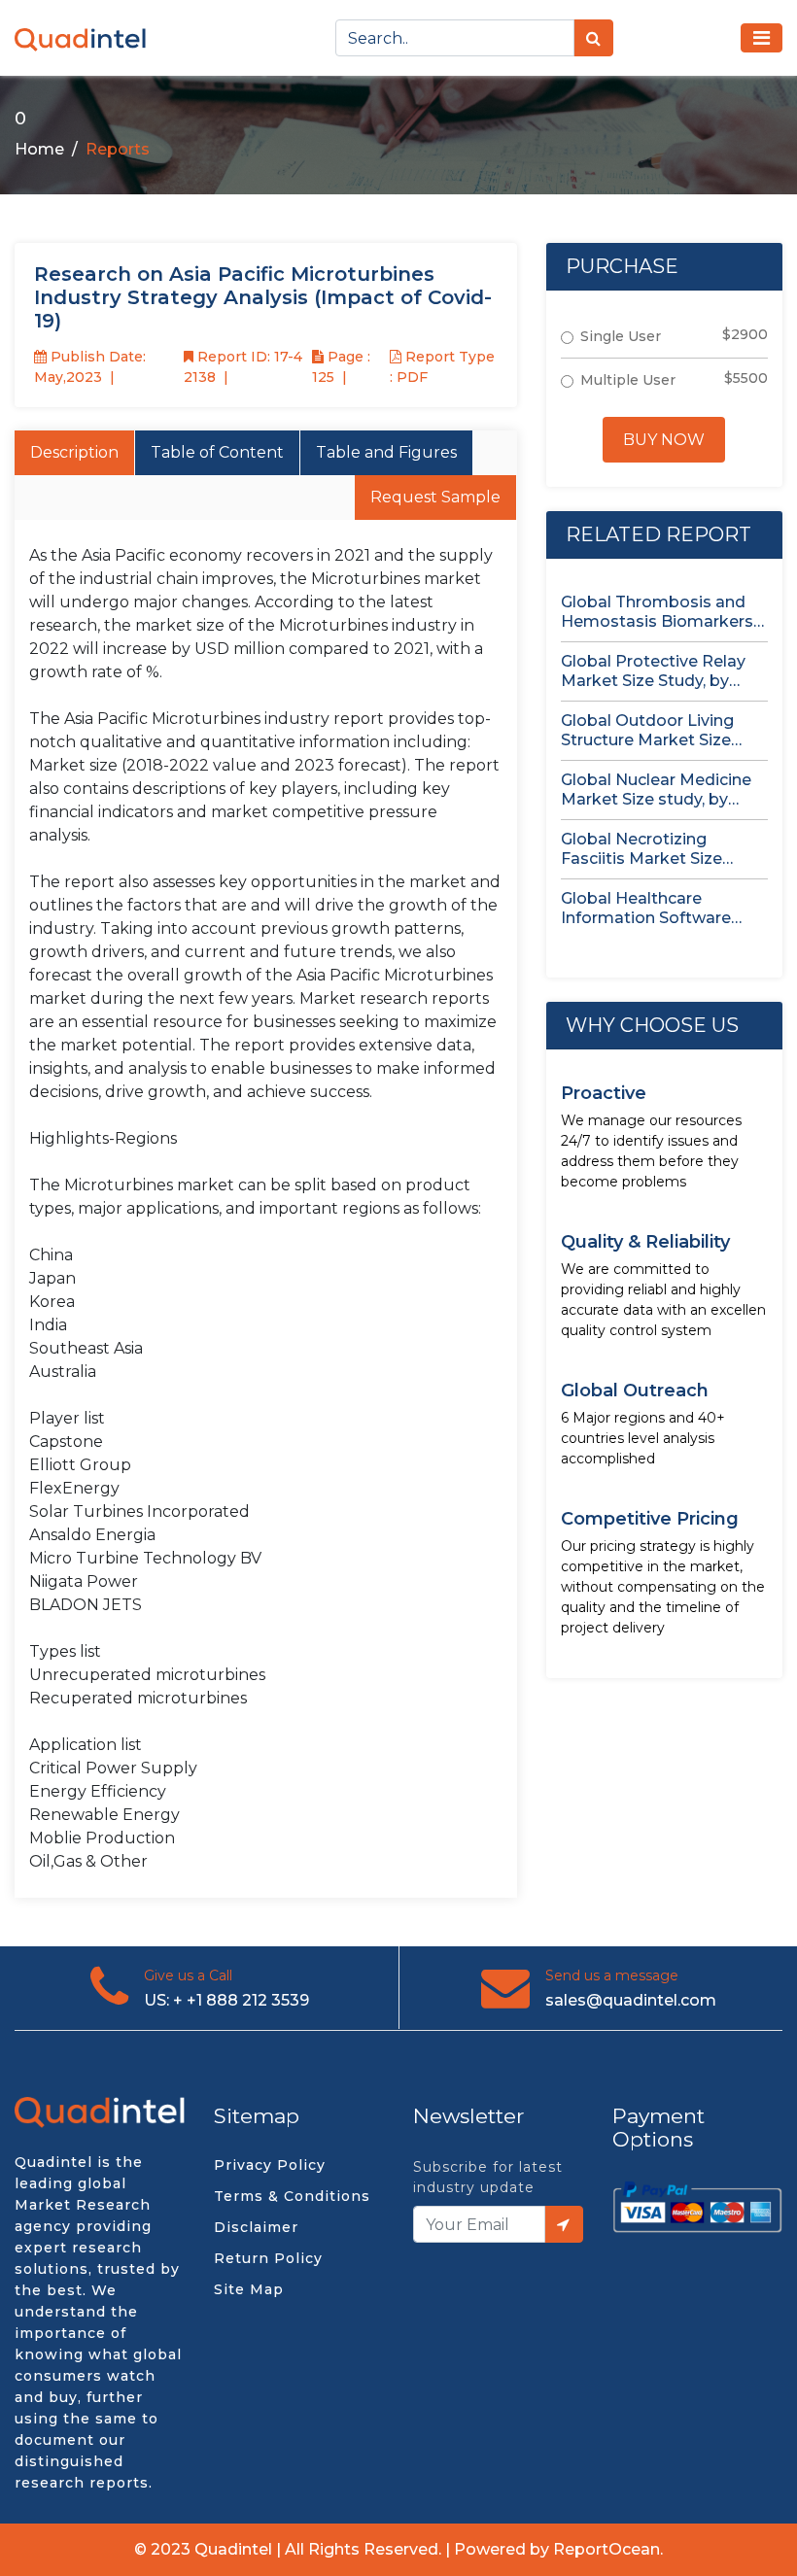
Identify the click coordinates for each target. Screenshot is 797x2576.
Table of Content (217, 452)
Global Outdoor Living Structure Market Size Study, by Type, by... (647, 731)
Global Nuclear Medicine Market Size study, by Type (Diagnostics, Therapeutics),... (656, 790)
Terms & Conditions (292, 2196)
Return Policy (268, 2258)
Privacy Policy (270, 2165)
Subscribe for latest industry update (488, 2177)
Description (74, 452)
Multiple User (628, 380)
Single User (621, 336)
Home (39, 149)
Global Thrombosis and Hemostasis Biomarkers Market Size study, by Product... (657, 612)
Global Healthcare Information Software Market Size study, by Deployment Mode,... (646, 909)
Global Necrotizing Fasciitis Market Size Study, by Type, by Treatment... (641, 849)
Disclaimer (256, 2227)
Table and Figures (386, 452)
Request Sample (435, 497)
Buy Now (664, 440)
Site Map (249, 2289)
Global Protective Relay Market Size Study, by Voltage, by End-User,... (653, 671)
